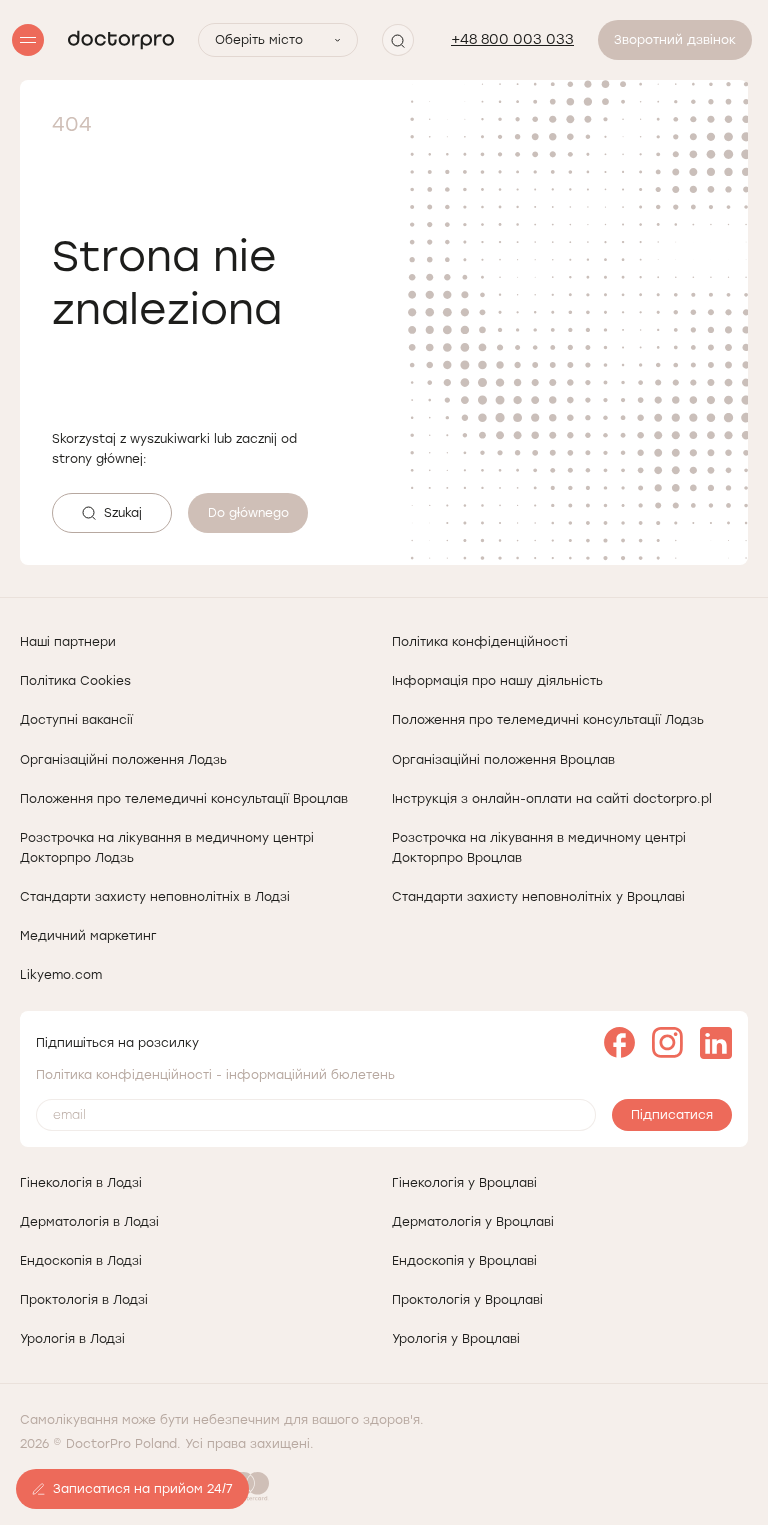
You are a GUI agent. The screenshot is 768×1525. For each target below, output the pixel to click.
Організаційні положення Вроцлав (503, 760)
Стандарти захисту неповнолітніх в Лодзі (155, 897)
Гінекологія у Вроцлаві (464, 1183)
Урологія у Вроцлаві (456, 1339)
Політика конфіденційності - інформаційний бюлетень (215, 1075)
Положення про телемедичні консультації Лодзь (548, 720)
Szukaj (123, 513)
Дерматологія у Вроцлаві (473, 1222)
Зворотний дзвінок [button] (675, 40)
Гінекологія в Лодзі (81, 1183)
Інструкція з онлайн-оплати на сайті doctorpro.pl (552, 799)
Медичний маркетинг (88, 936)
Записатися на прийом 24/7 (143, 1489)
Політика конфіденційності (480, 642)
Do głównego (248, 513)
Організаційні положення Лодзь (123, 760)
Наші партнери (68, 642)
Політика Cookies (75, 681)
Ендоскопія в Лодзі (81, 1261)
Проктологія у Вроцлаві (467, 1300)
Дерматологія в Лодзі (89, 1222)
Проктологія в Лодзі (84, 1300)
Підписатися (672, 1115)
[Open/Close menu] (28, 40)
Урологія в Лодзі (72, 1339)
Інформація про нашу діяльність (497, 681)
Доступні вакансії (76, 720)
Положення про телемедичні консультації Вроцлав (184, 799)
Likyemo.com (61, 975)
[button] (398, 40)
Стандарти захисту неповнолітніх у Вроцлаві (538, 897)
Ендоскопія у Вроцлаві (464, 1261)
